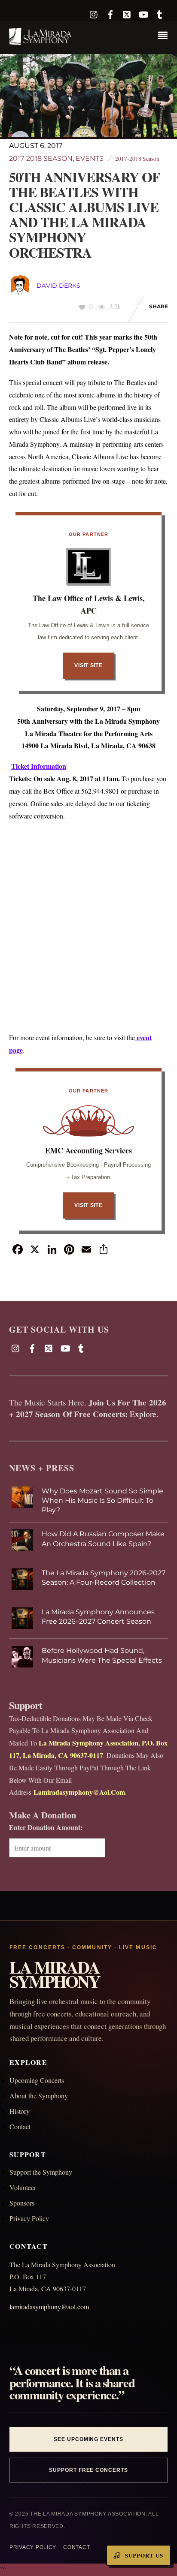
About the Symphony (39, 2096)
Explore (143, 1414)
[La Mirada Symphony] (41, 41)
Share (159, 306)
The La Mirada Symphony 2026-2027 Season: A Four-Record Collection (104, 1578)
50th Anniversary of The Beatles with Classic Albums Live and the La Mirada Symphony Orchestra (85, 215)
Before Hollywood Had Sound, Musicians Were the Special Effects (102, 1655)
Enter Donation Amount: (46, 1827)
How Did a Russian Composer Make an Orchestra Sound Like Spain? (103, 1539)
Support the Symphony (41, 2172)
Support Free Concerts (88, 2470)
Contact (20, 2126)
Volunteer (23, 2187)
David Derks (58, 286)
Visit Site (88, 665)
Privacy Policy (29, 2218)
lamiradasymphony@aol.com (49, 2307)
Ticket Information (39, 766)
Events (90, 158)
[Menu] (165, 36)
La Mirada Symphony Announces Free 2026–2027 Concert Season (98, 1617)
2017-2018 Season (41, 158)
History (20, 2111)
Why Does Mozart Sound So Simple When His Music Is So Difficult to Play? (102, 1501)
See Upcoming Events (88, 2439)
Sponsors (22, 2203)
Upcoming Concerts (37, 2080)
